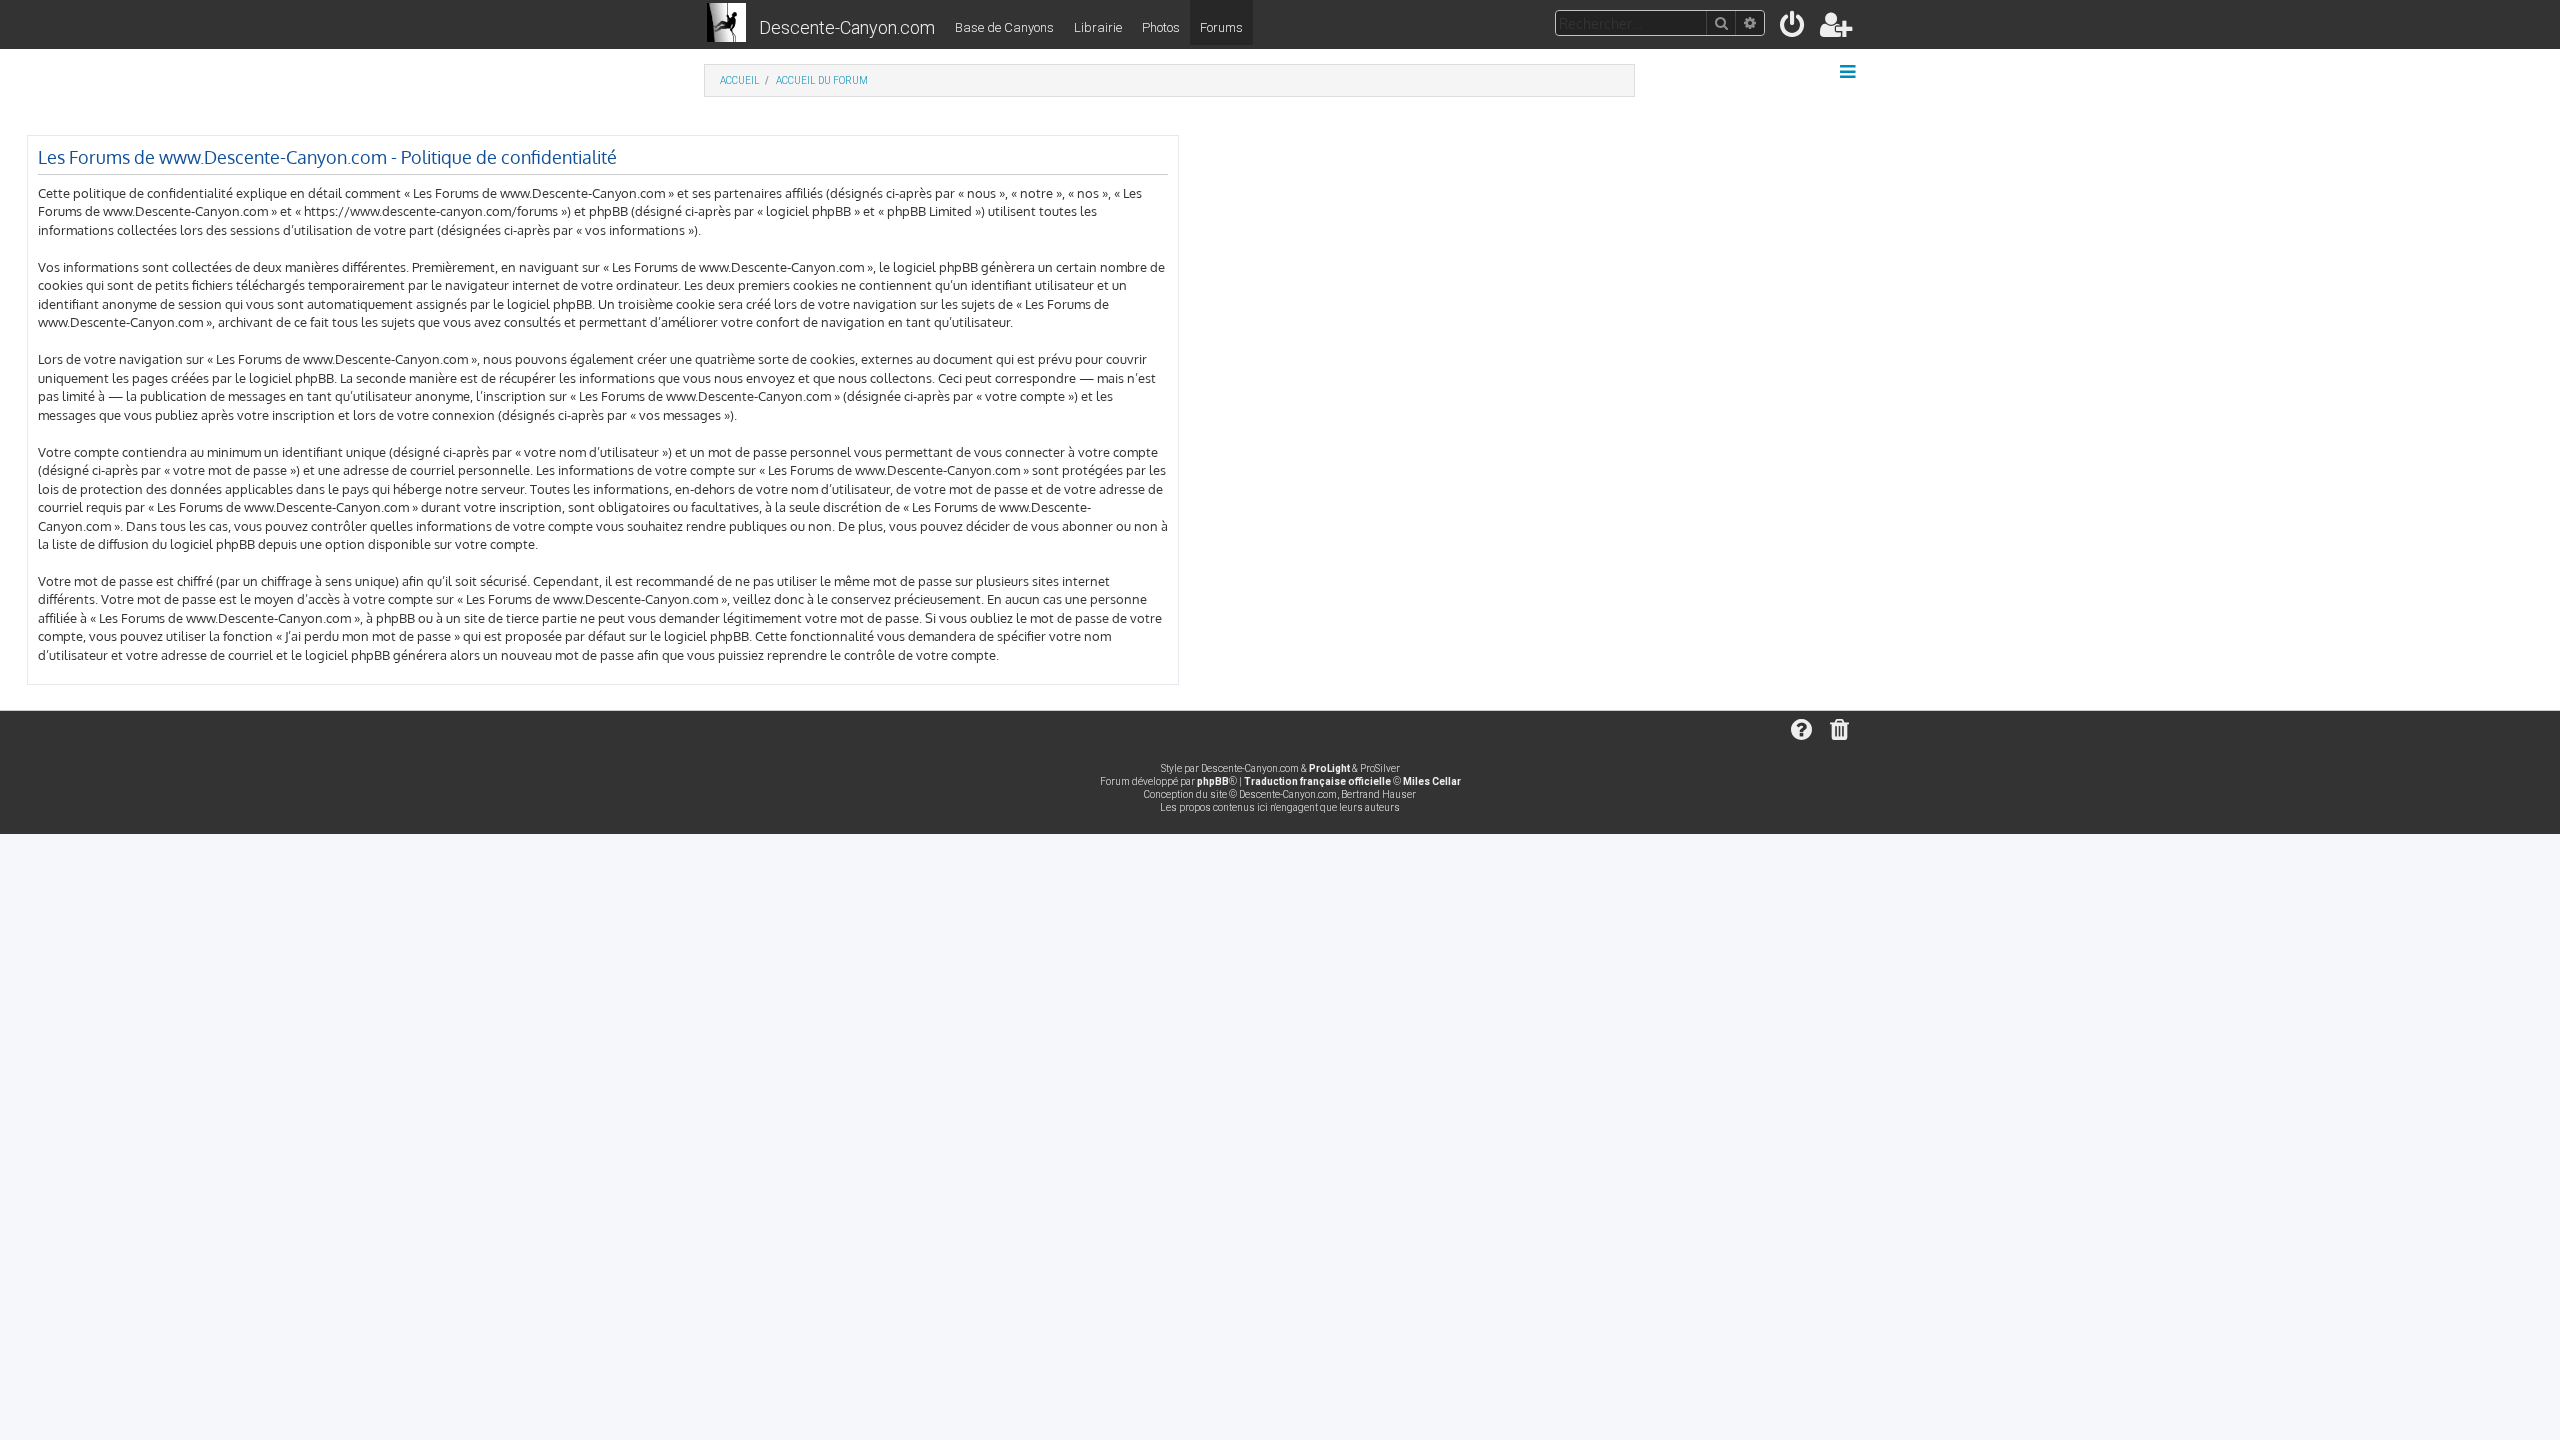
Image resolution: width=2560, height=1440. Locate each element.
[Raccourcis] (1849, 72)
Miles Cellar (1432, 781)
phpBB (1213, 781)
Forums (1221, 27)
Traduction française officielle (1317, 781)
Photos (1161, 27)
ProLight (1329, 768)
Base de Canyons (1004, 27)
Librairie (1098, 27)
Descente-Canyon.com (847, 27)
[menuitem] (1793, 28)
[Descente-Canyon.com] (726, 24)
